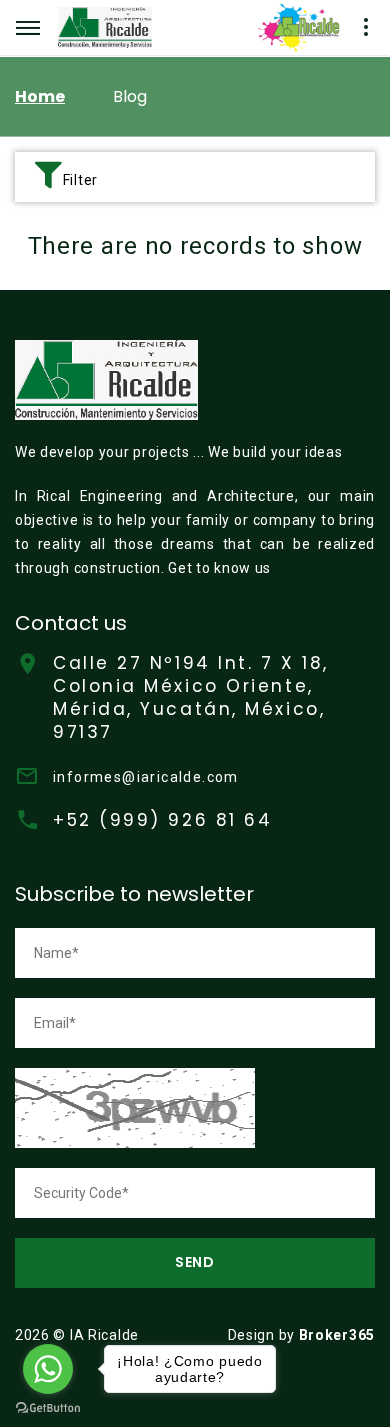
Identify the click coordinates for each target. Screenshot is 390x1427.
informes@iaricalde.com (146, 777)
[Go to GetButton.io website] (48, 1407)
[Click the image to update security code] (135, 1107)
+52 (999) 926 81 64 (162, 820)
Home (40, 96)
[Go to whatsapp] (48, 1369)
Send (195, 1262)
